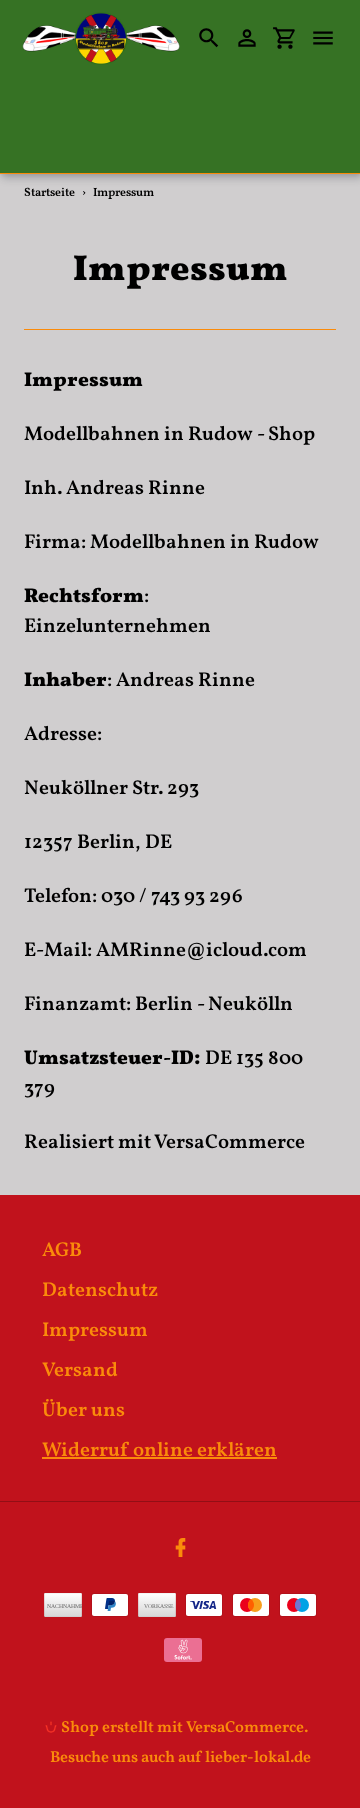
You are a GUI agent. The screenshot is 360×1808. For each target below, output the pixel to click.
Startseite (49, 193)
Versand (80, 1371)
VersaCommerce (229, 1143)
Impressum (95, 1331)
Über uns (83, 1411)
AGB (62, 1251)
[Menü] (332, 38)
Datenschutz (100, 1291)
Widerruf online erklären (159, 1451)
